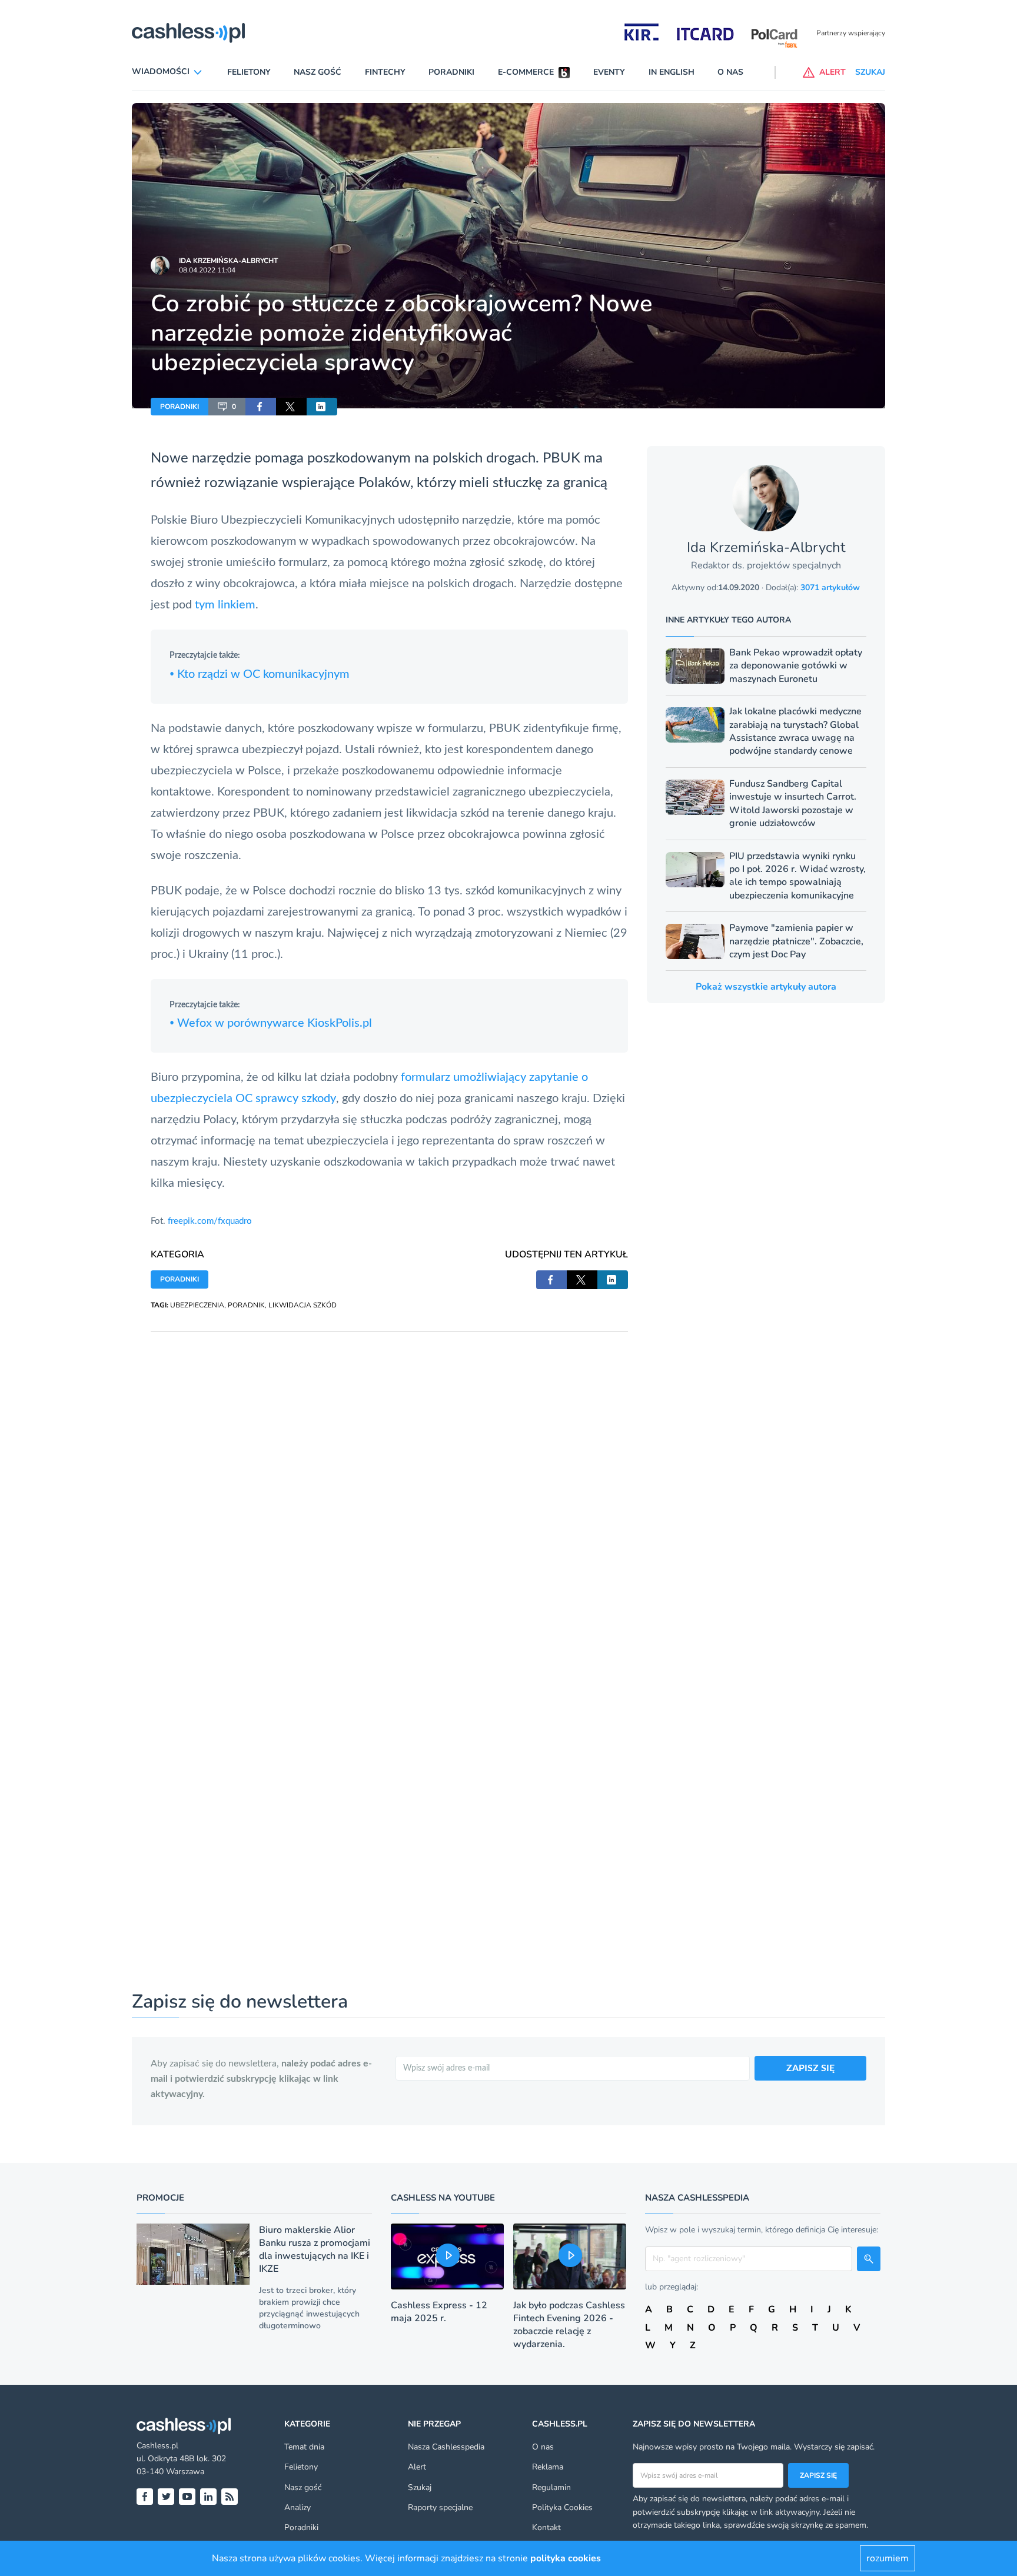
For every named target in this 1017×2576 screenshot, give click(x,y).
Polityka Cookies (562, 2507)
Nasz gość (318, 72)
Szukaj (420, 2487)
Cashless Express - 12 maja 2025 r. (439, 2312)
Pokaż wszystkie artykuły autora (766, 987)
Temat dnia (304, 2447)
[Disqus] (389, 1479)
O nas (730, 72)
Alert (417, 2467)
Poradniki (451, 72)
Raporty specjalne (440, 2507)
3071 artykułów (830, 588)
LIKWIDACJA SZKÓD (303, 1305)
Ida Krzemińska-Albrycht (228, 261)
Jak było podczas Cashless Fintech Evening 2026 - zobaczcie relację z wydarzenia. (569, 2325)
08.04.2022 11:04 (207, 270)
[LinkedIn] (208, 2497)
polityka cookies (566, 2558)
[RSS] (230, 2497)
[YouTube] (187, 2497)
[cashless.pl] (188, 33)
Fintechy (385, 72)
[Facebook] (145, 2497)
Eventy (609, 72)
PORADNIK (246, 1305)
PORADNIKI (180, 407)
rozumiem (888, 2558)
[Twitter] (166, 2497)
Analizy (298, 2507)
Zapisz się (818, 2475)
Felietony (249, 72)
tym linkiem (225, 605)
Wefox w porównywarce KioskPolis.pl (271, 1023)
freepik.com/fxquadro (210, 1221)
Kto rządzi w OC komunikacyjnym (260, 674)
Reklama (548, 2467)
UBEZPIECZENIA (197, 1305)
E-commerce (526, 72)
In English (672, 72)
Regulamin (551, 2487)
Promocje (160, 2198)
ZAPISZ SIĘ (810, 2068)
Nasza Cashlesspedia (446, 2447)
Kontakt (546, 2527)
